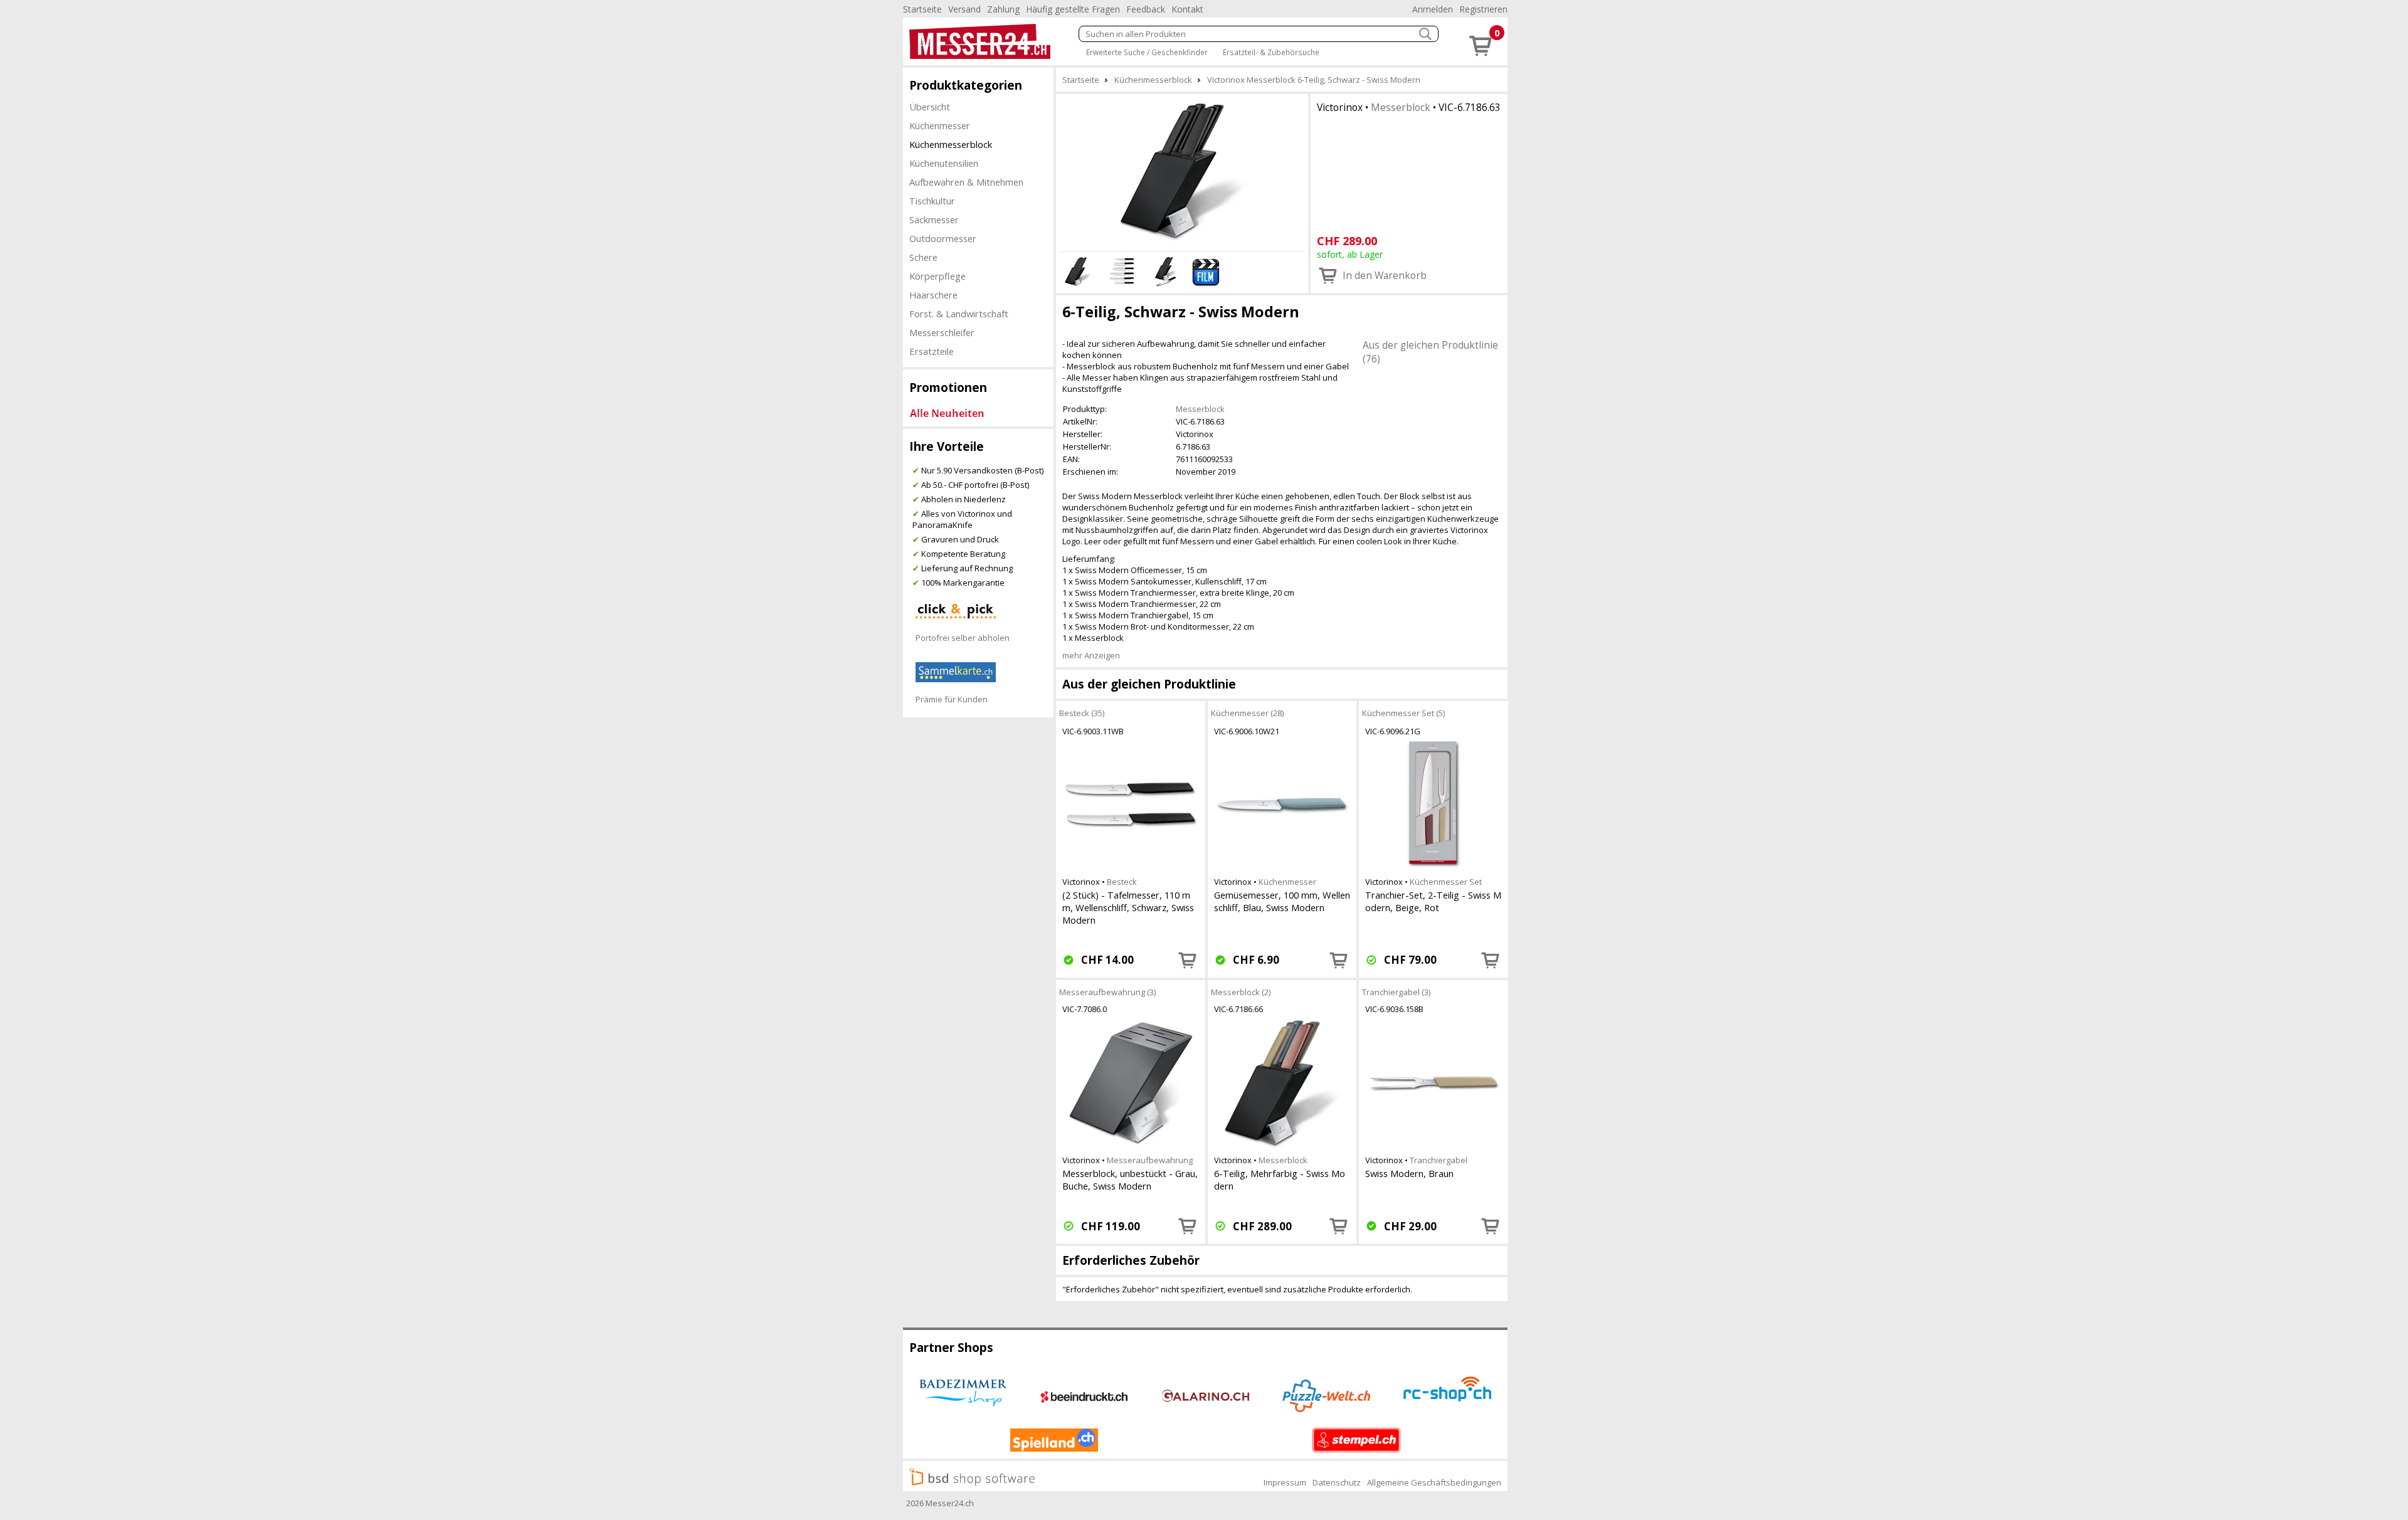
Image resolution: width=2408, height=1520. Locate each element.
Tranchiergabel (1439, 1160)
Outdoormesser (943, 238)
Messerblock (1401, 107)
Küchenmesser (940, 125)
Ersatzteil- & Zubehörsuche (1271, 52)
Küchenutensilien (944, 163)
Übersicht (930, 107)
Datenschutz (1337, 1482)
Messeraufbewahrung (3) (1107, 992)
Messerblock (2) (1241, 992)
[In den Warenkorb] (1188, 960)
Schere (923, 257)
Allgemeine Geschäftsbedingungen (1434, 1482)
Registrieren (1483, 9)
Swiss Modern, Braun (1409, 1173)
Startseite (922, 9)
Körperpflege (937, 276)
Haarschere (933, 295)
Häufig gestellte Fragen (1073, 9)
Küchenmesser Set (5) (1403, 713)
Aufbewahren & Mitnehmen (966, 182)
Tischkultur (932, 201)
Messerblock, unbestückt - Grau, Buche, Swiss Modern (1130, 1180)
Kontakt (1187, 9)
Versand (964, 9)
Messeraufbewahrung (1150, 1160)
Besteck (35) (1082, 713)
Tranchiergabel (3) (1396, 992)
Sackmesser (934, 219)
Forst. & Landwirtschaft (959, 314)
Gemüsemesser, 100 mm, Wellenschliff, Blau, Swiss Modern (1282, 901)
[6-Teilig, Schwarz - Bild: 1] (1182, 171)
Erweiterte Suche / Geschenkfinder (1147, 52)
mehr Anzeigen (1091, 655)
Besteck (1122, 882)
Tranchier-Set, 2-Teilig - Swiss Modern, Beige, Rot (1433, 901)
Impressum (1285, 1482)
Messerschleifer (942, 332)
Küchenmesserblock (951, 144)
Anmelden (1433, 9)
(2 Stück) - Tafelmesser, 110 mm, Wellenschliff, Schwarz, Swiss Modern (1128, 907)
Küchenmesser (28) (1247, 713)
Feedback (1146, 9)
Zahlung (1003, 9)
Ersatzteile (932, 351)
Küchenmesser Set (1446, 882)
